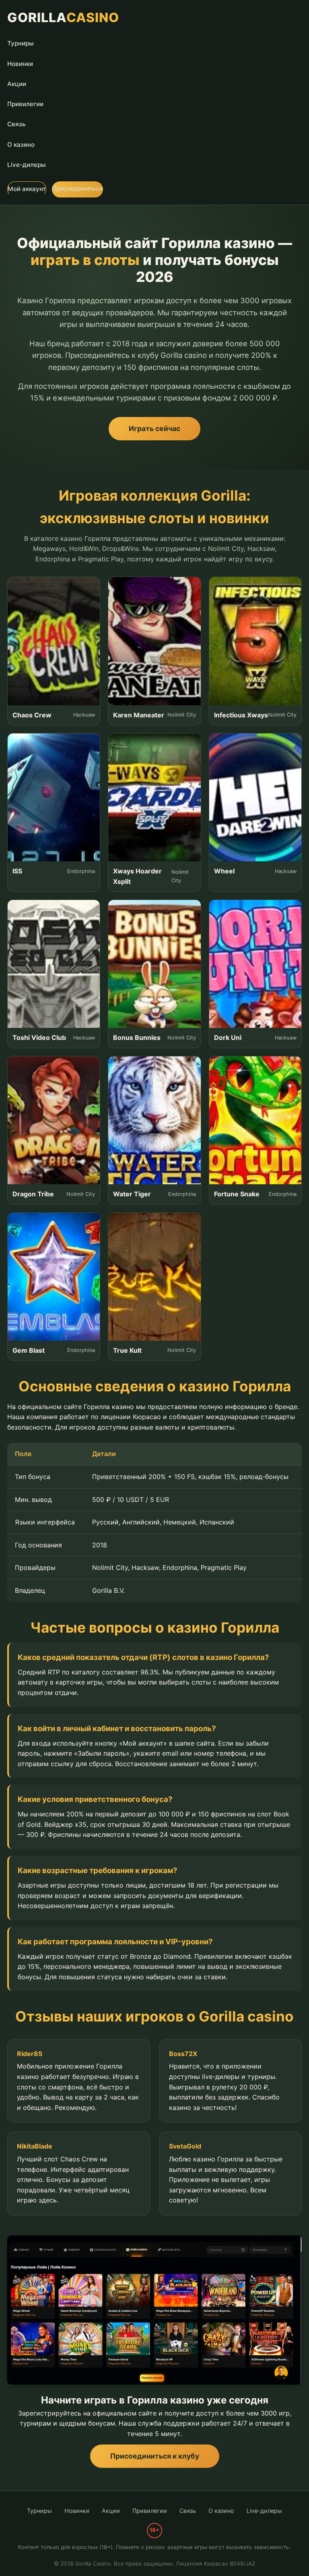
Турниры (21, 43)
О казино (21, 145)
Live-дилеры (27, 165)
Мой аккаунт (27, 189)
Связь (16, 124)
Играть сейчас (154, 428)
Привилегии (25, 104)
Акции (17, 84)
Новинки (20, 64)
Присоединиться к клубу (155, 2456)
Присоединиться (77, 188)
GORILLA (63, 17)
